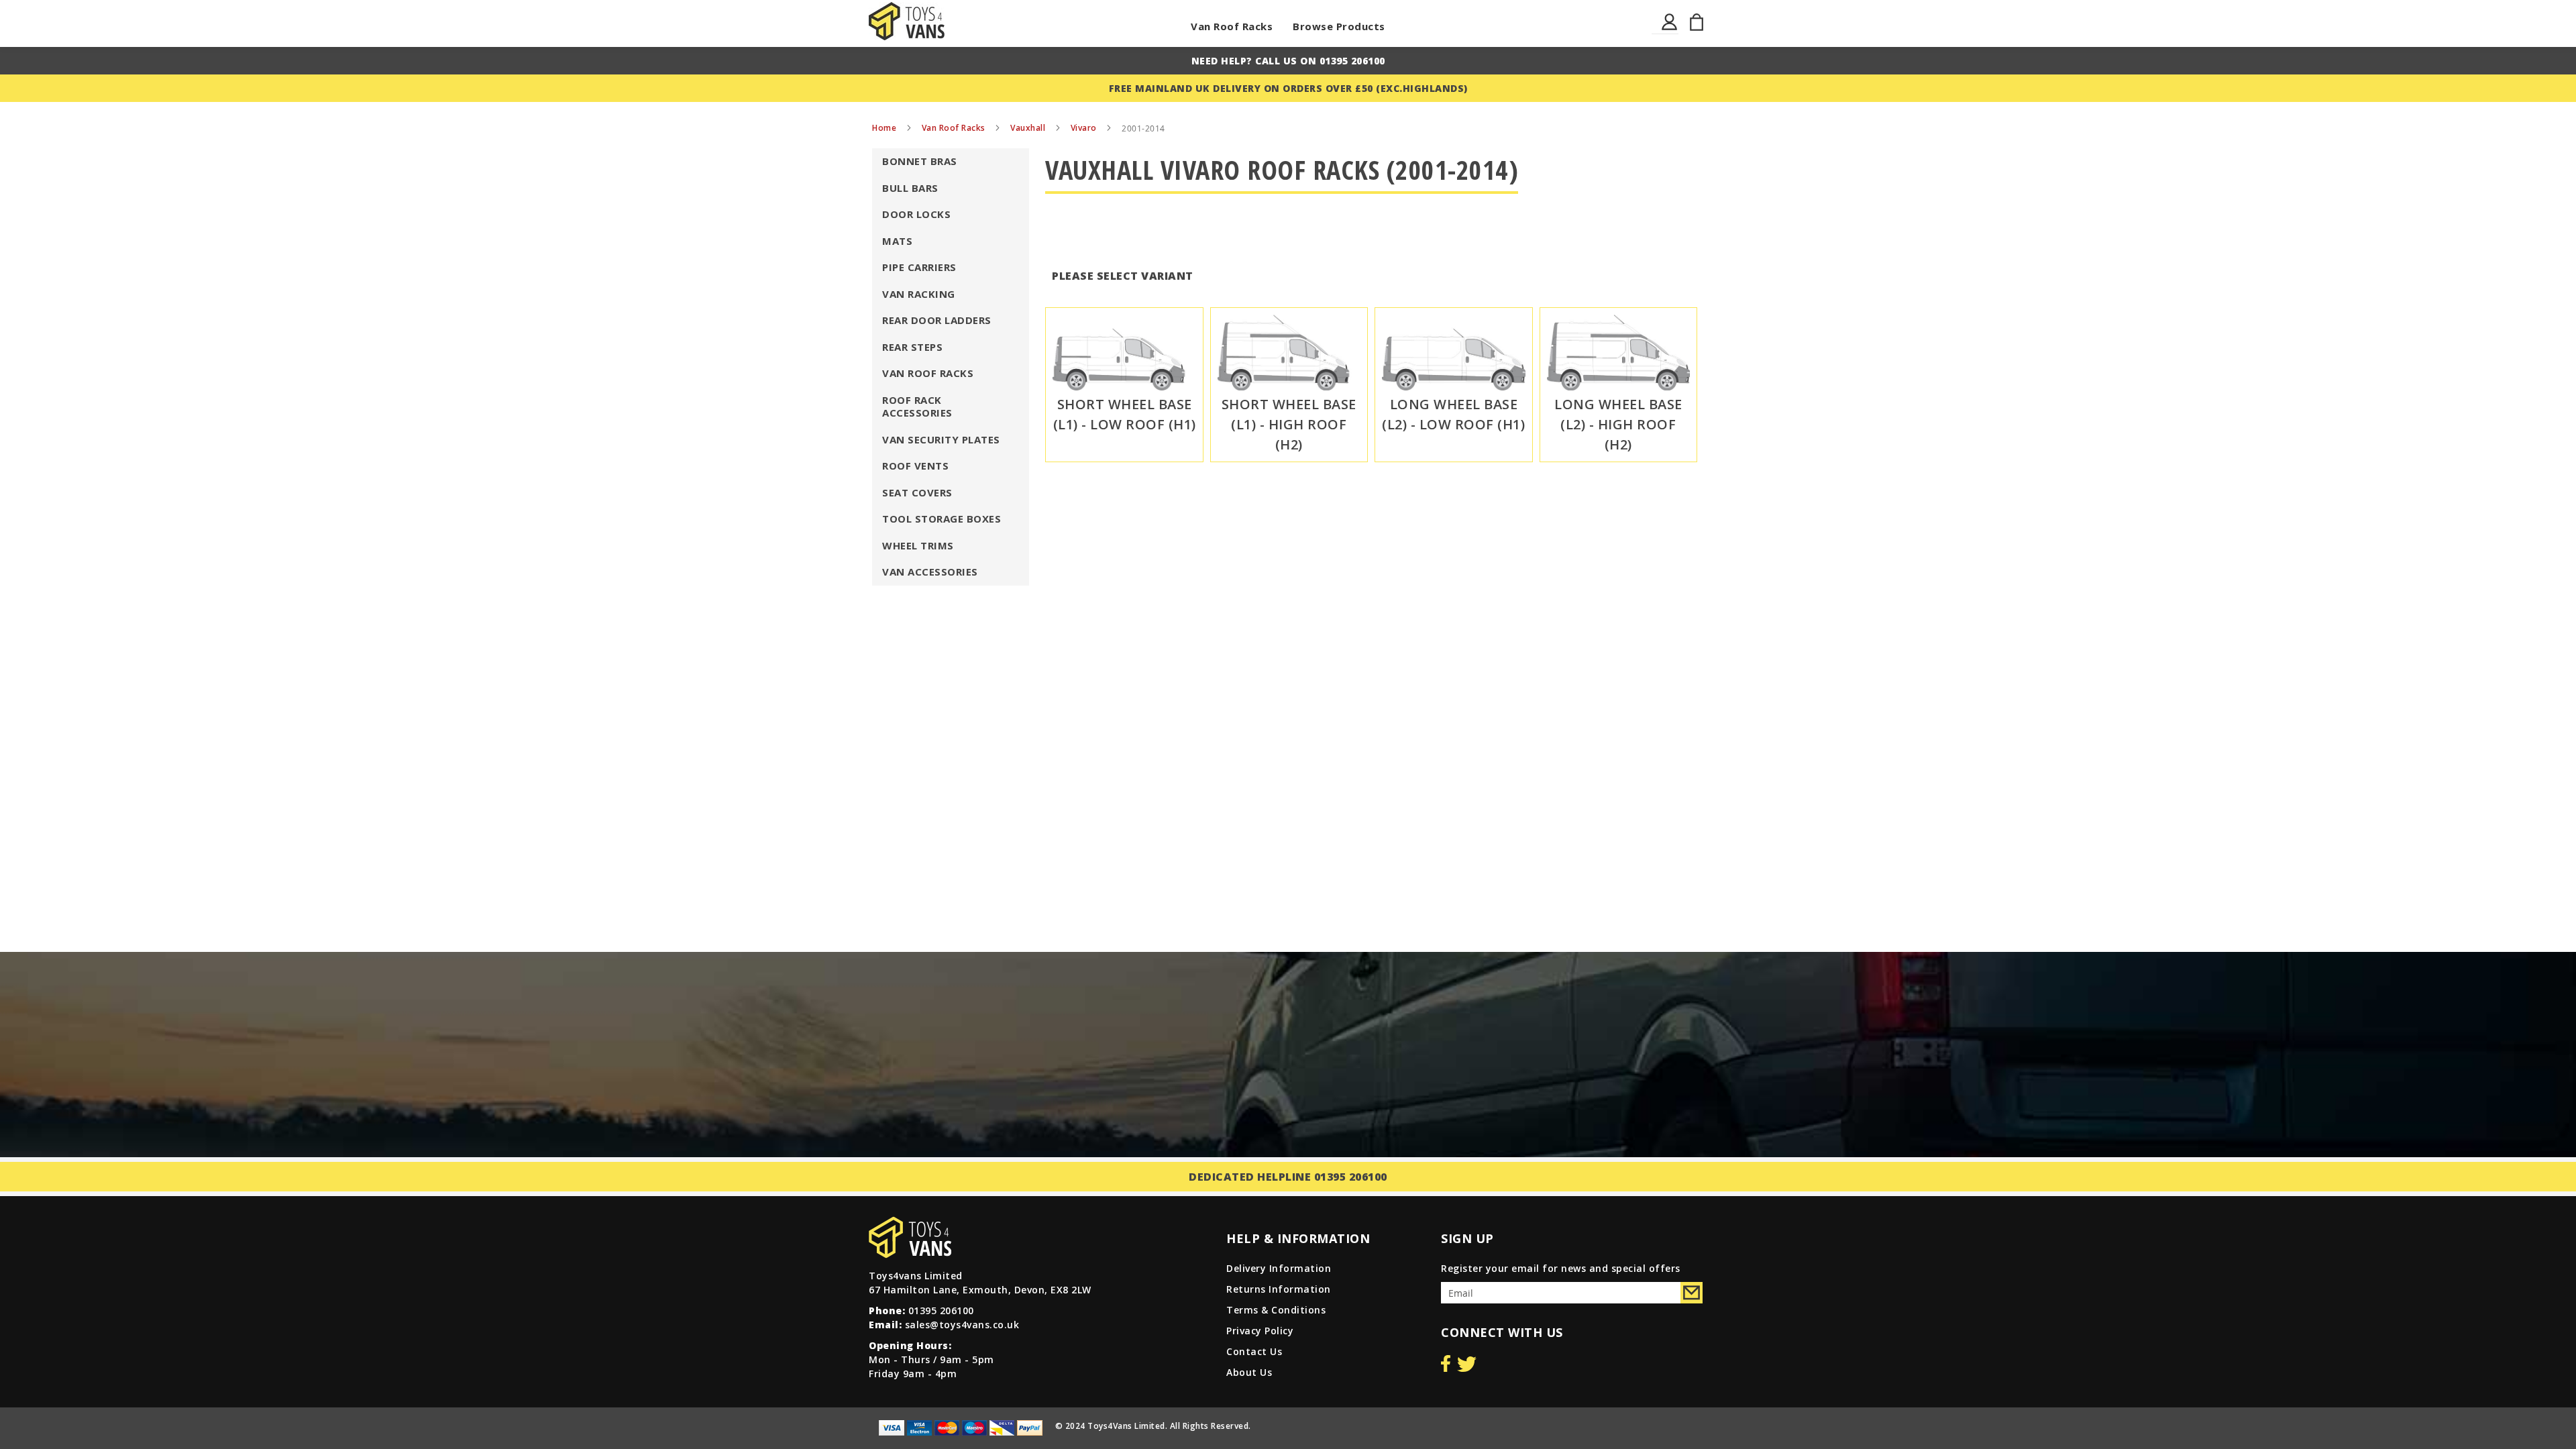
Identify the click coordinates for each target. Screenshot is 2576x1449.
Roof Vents (915, 466)
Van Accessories (930, 572)
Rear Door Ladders (937, 320)
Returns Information (1279, 1289)
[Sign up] (1692, 1293)
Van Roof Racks (1232, 26)
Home (885, 128)
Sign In (1670, 30)
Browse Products (1339, 26)
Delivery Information (1279, 1268)
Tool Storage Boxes (942, 519)
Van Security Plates (941, 439)
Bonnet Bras (920, 161)
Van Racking (919, 294)
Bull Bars (910, 188)
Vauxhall (1029, 128)
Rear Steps (912, 347)
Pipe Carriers (919, 267)
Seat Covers (917, 492)
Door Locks (916, 214)
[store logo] (907, 21)
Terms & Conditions (1276, 1310)
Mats (897, 241)
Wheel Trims (918, 545)
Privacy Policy (1260, 1331)
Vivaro (1085, 128)
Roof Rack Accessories (917, 407)
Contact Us (1254, 1351)
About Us (1249, 1372)
